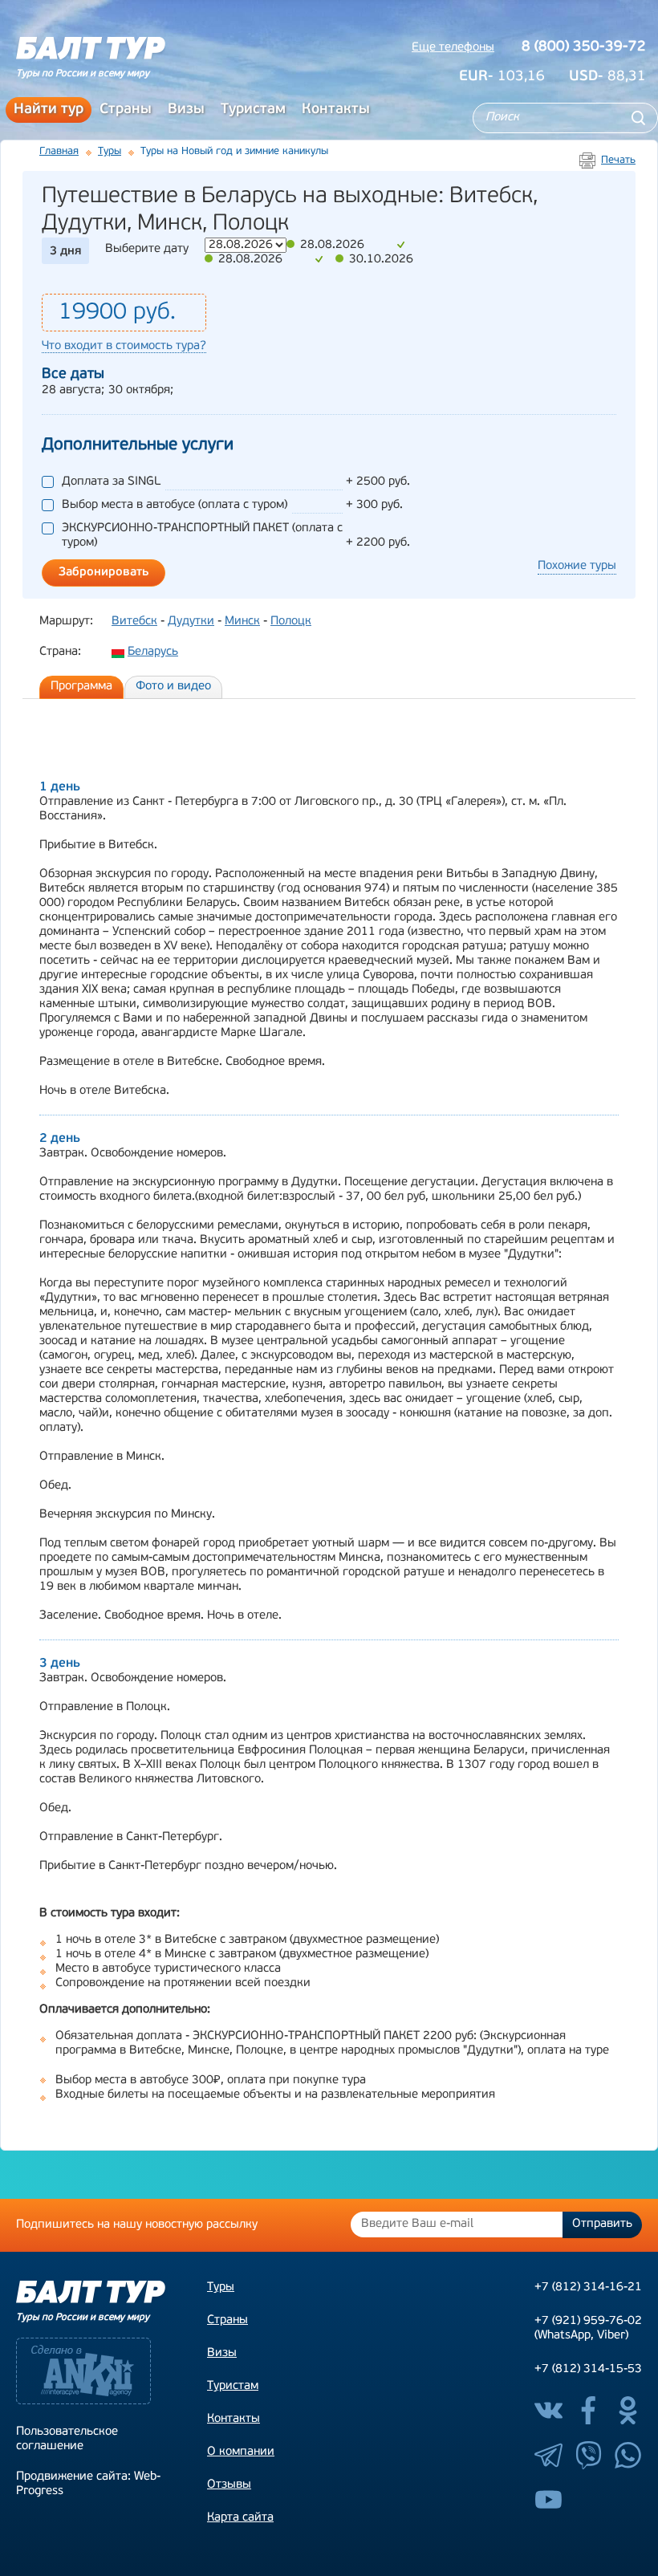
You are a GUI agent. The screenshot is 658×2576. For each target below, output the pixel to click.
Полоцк (291, 622)
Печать (618, 160)
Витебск (134, 622)
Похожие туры (577, 566)
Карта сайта (240, 2518)
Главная (59, 151)
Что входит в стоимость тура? (124, 346)
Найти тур (49, 110)
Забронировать (104, 573)
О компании (241, 2452)
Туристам (253, 110)
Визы (186, 110)
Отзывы (229, 2485)
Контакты (336, 110)
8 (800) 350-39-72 (584, 47)
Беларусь (153, 652)
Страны (126, 110)
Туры (110, 151)
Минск (242, 622)
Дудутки (191, 622)
